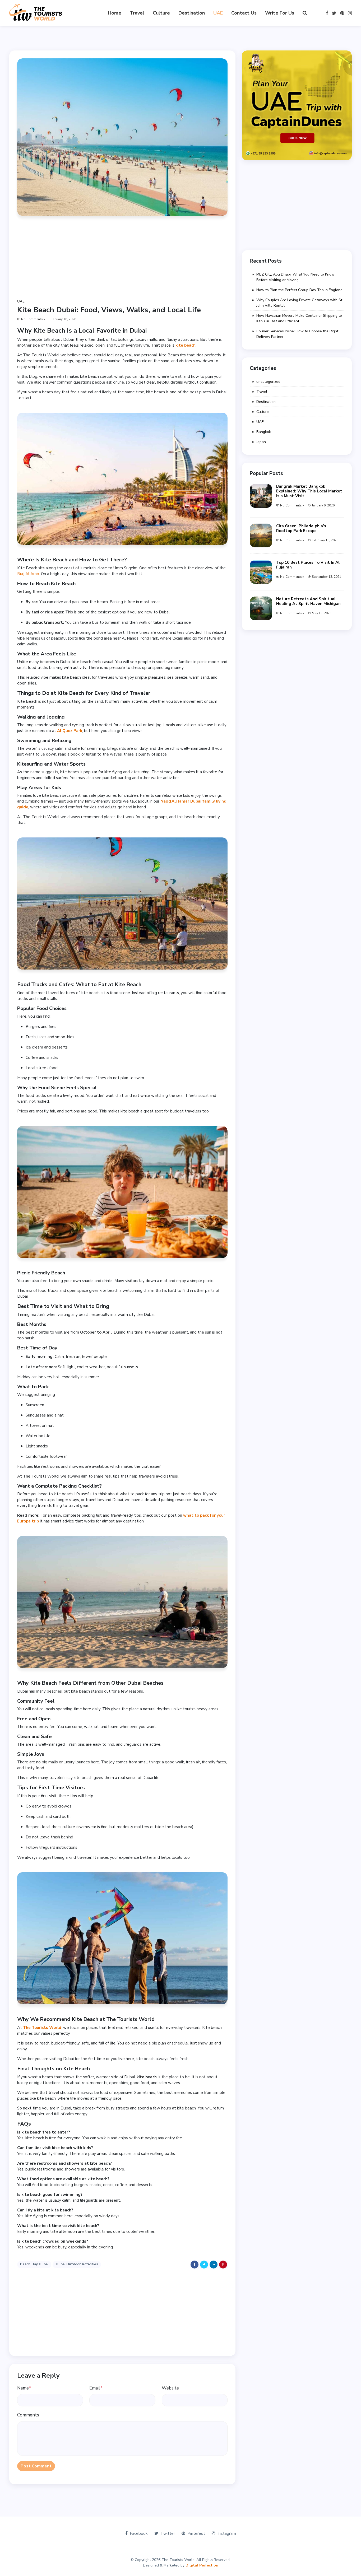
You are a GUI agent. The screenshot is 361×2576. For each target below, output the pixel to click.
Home (115, 13)
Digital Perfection (202, 2565)
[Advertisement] (122, 261)
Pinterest (196, 2533)
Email (96, 2388)
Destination (192, 13)
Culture (161, 13)
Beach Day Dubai (34, 2264)
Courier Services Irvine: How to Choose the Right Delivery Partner (297, 334)
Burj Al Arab (28, 574)
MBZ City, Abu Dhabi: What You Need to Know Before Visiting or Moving (295, 277)
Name (24, 2388)
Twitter (168, 2533)
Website (170, 2388)
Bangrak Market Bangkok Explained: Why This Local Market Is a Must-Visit (309, 491)
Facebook (139, 2533)
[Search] (305, 13)
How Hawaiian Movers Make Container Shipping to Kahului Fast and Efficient (299, 318)
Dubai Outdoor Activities (77, 2264)
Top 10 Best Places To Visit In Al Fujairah (308, 565)
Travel (137, 13)
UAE (218, 13)
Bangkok (264, 432)
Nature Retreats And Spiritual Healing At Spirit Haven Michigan (308, 601)
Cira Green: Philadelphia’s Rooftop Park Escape (301, 528)
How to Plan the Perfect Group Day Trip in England (299, 290)
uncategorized (268, 382)
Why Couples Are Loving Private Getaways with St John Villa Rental (299, 303)
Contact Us (244, 13)
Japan (261, 442)
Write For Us (280, 13)
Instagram (227, 2533)
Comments (28, 2415)
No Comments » (33, 319)
